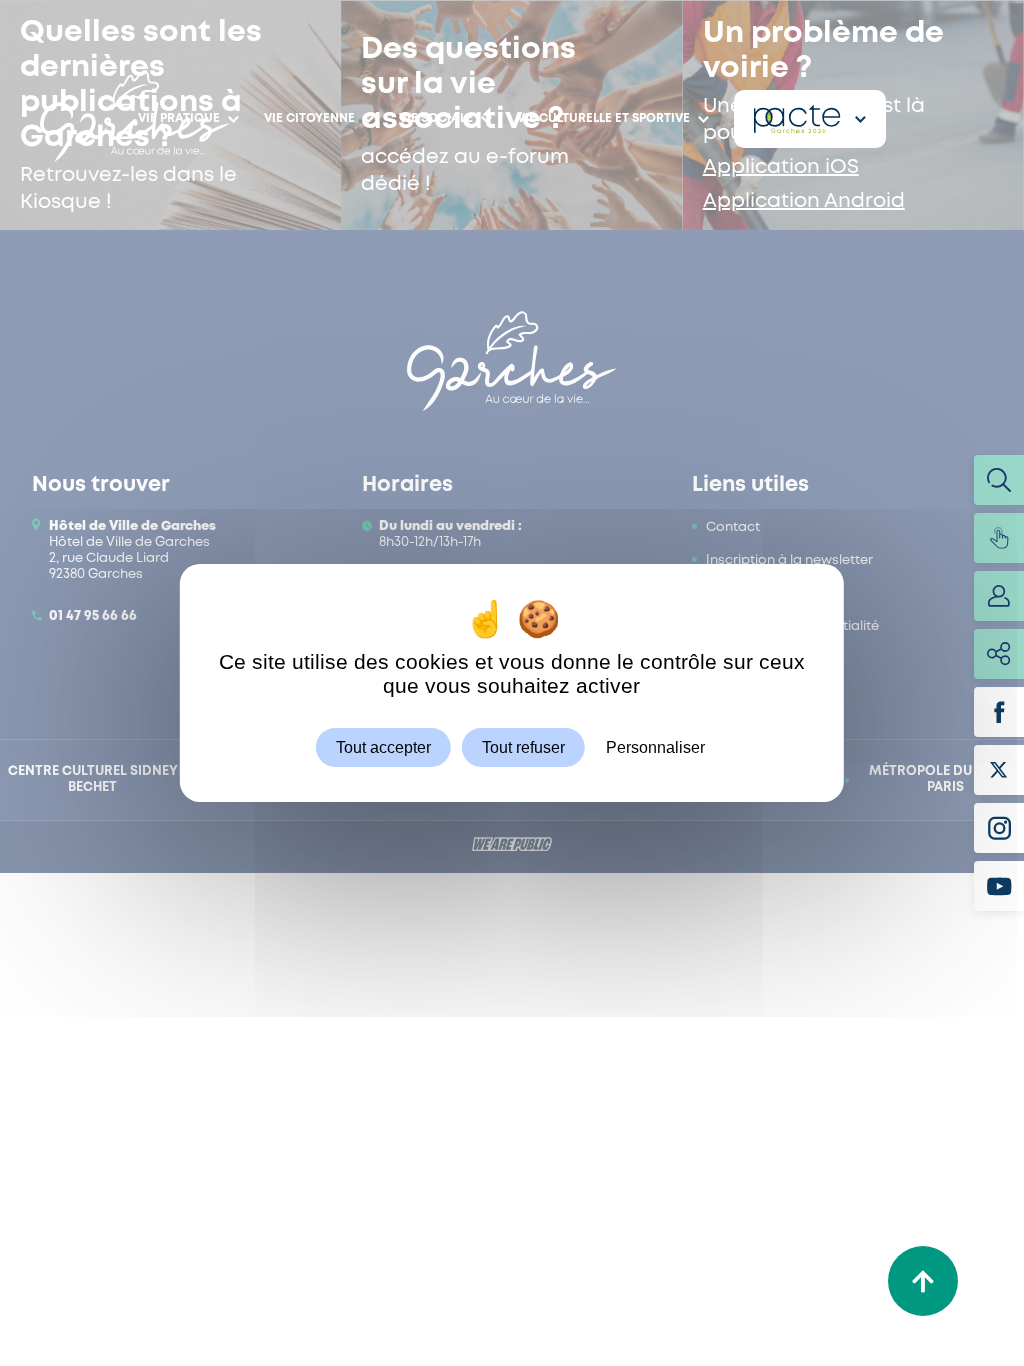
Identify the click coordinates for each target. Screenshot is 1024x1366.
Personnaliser (655, 747)
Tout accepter (383, 747)
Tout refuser (523, 747)
